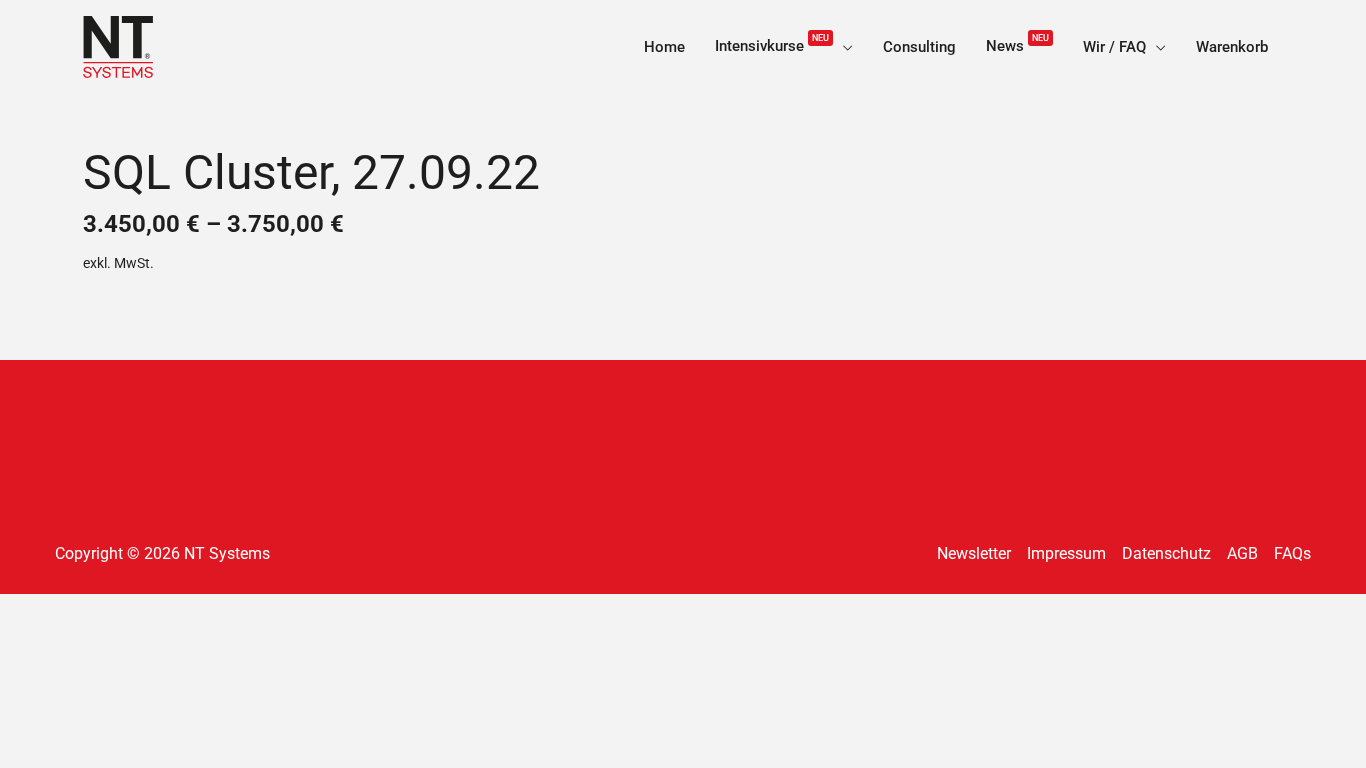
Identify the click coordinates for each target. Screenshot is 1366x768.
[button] (843, 47)
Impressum (1066, 553)
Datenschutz (1166, 553)
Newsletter (974, 553)
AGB (1242, 553)
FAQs (1292, 553)
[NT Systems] (118, 45)
